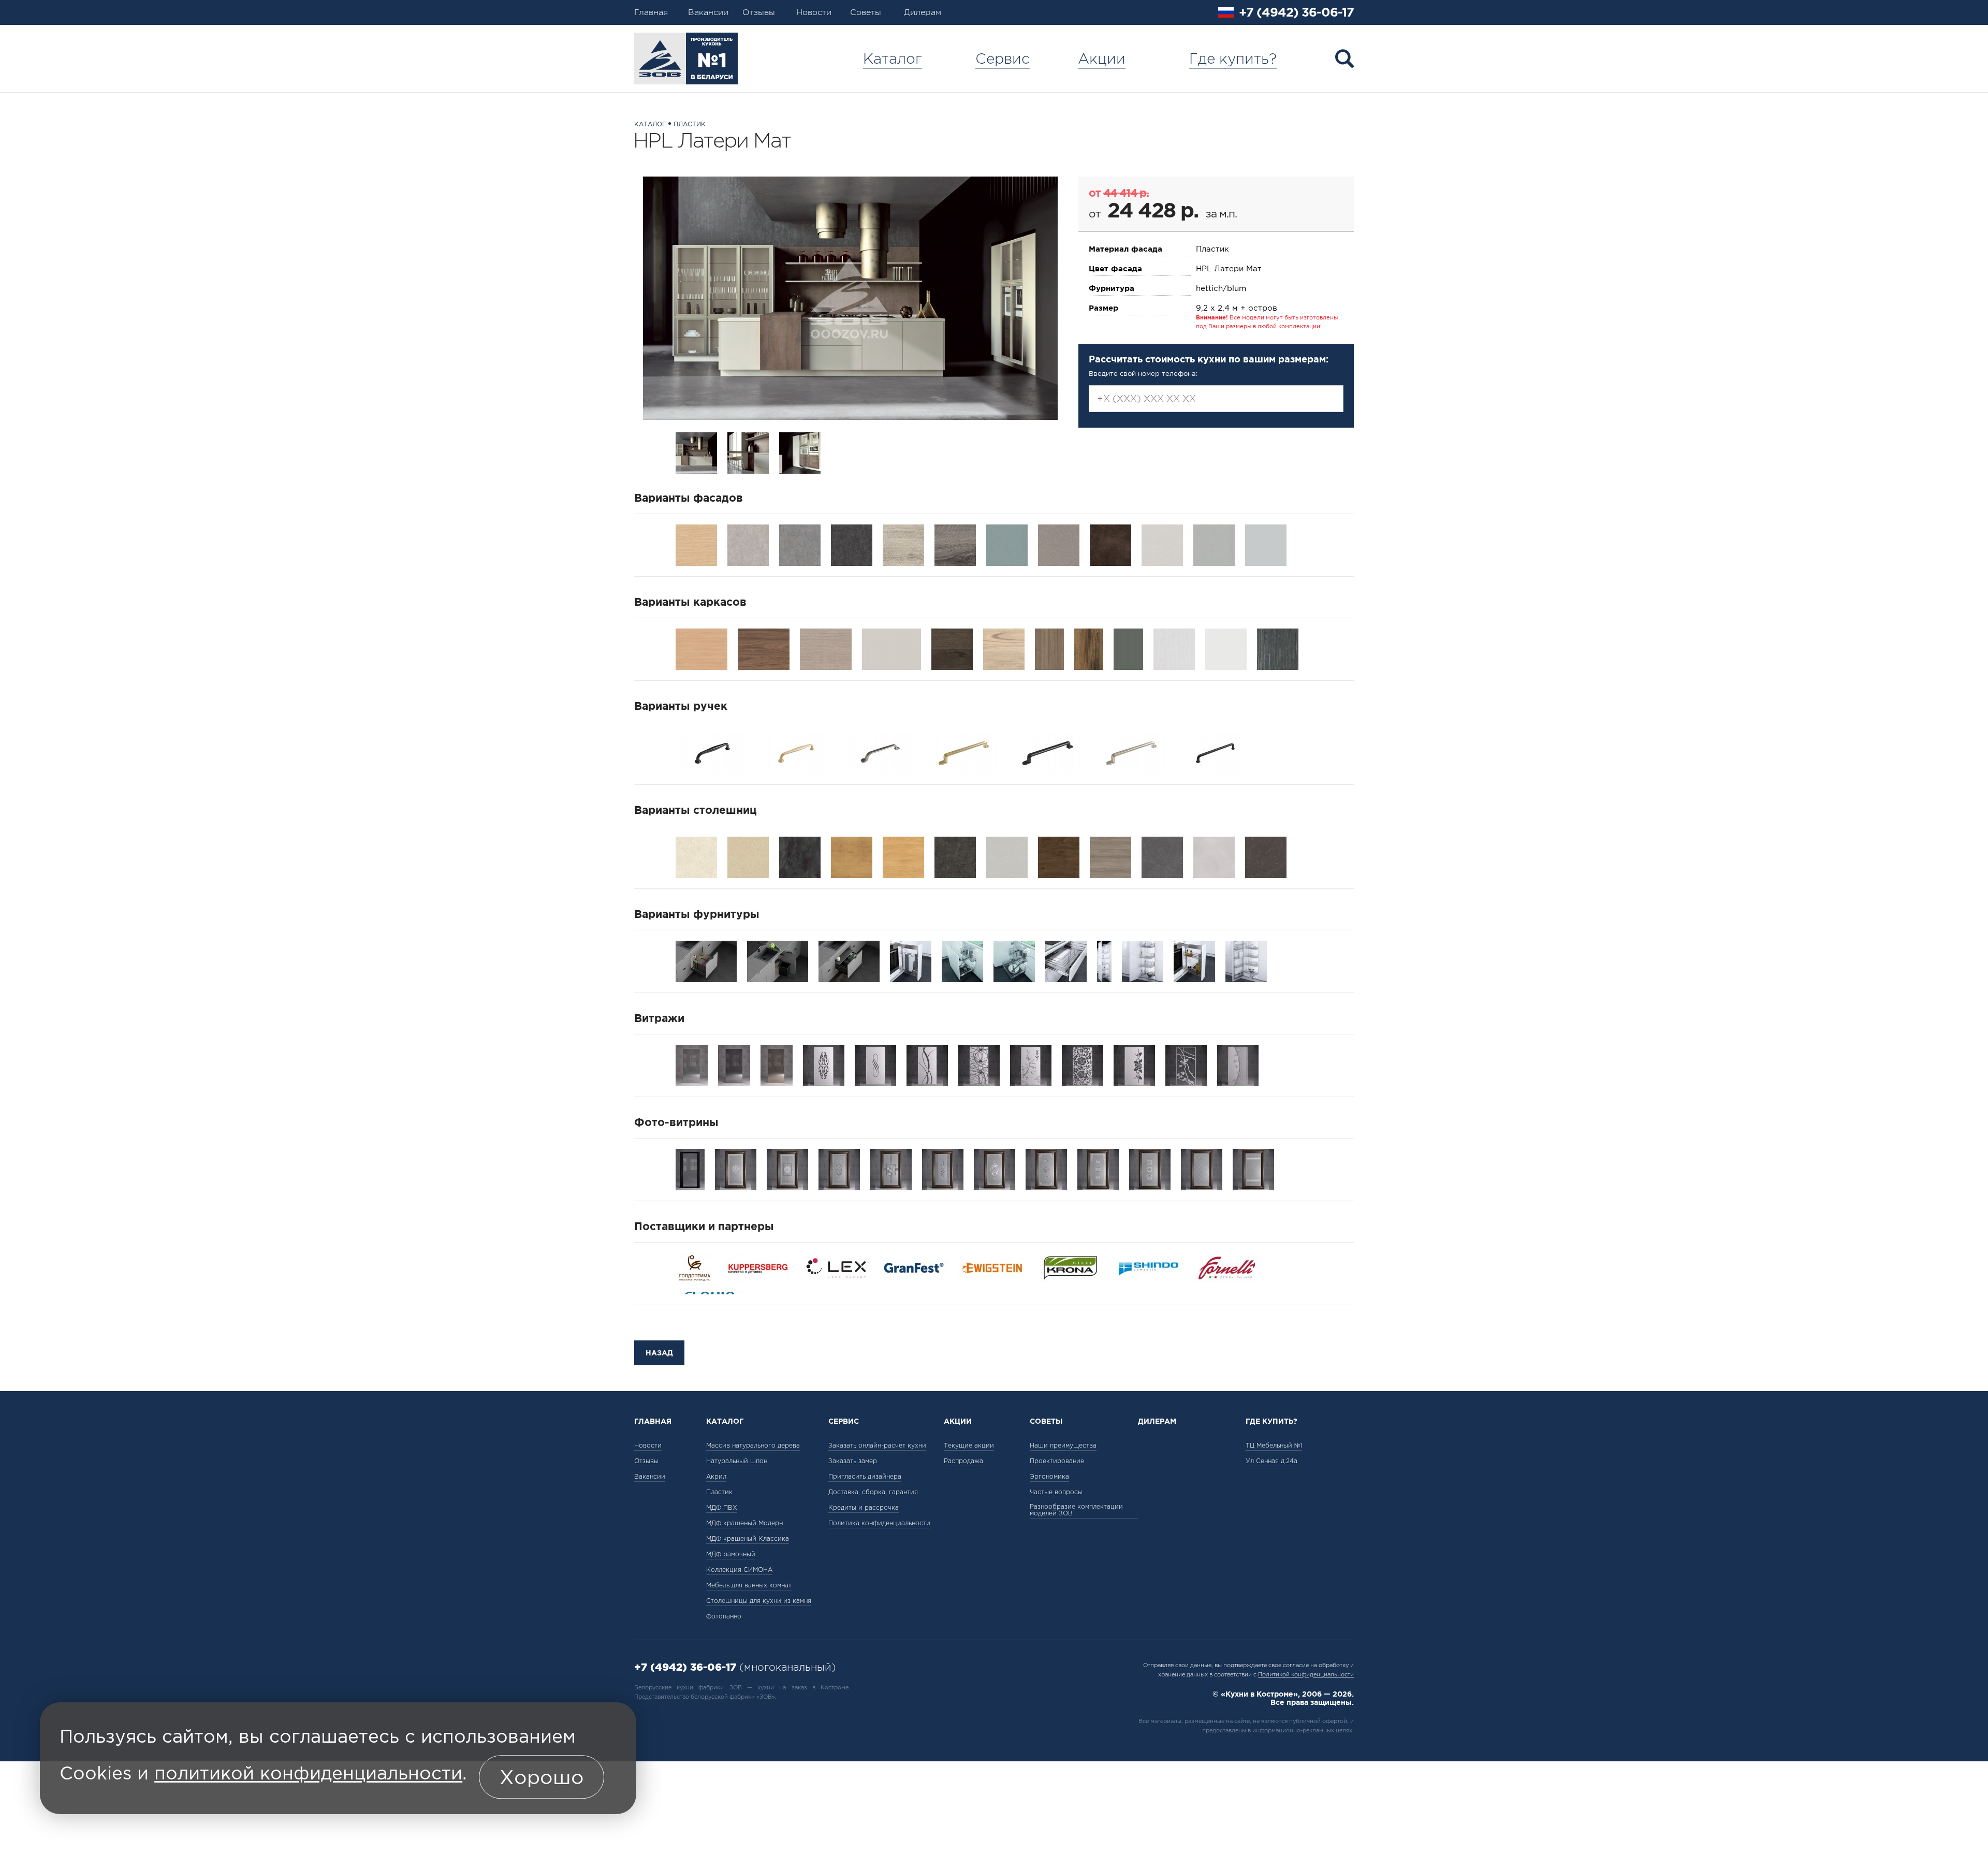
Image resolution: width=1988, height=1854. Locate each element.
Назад (659, 1353)
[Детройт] (800, 856)
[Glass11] (1046, 1169)
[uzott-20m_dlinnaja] (1048, 752)
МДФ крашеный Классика (748, 1538)
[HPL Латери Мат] (850, 298)
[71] (1186, 1064)
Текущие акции (969, 1445)
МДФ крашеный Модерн (744, 1523)
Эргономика (1049, 1476)
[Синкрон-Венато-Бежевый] (748, 544)
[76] (1238, 1064)
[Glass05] (943, 1169)
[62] (1031, 1064)
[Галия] (696, 856)
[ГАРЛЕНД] (748, 856)
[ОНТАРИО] (1059, 856)
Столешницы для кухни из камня (759, 1601)
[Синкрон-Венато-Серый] (800, 544)
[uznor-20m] (1216, 752)
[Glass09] (995, 1169)
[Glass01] (736, 1169)
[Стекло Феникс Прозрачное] (692, 1064)
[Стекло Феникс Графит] (734, 1064)
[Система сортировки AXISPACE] (706, 960)
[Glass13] (1150, 1169)
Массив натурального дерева (753, 1445)
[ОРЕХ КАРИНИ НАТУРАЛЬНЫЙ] (764, 648)
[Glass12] (1098, 1169)
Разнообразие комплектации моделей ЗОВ (1076, 1510)
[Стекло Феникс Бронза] (777, 1064)
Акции (1102, 59)
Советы (866, 12)
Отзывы (759, 12)
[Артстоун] (1214, 856)
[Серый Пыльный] (1128, 648)
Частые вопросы (1056, 1492)
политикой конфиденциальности (308, 1774)
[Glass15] (1202, 1169)
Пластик (690, 124)
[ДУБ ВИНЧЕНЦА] (701, 648)
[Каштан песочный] (1004, 648)
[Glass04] (891, 1169)
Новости (814, 12)
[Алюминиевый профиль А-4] (690, 1169)
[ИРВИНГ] (1007, 856)
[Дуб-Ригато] (696, 544)
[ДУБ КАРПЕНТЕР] (903, 856)
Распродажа (963, 1461)
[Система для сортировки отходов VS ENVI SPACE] (849, 960)
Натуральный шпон (737, 1461)
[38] (875, 1064)
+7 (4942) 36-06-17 (1296, 12)
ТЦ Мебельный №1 (1274, 1445)
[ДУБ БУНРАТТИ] (852, 856)
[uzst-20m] (712, 752)
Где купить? (1233, 59)
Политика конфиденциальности (879, 1523)
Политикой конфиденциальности (1306, 1674)
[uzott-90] (964, 752)
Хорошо (542, 1777)
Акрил (716, 1476)
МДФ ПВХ (722, 1507)
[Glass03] (839, 1169)
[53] (927, 1064)
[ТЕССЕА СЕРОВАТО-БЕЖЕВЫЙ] (826, 648)
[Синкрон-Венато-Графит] (852, 544)
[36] (824, 1064)
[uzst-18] (796, 752)
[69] (1083, 1064)
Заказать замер (853, 1461)
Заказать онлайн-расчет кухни (877, 1445)
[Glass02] (787, 1169)
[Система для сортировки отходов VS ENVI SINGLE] (778, 960)
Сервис (1003, 59)
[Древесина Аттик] (1089, 648)
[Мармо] (1266, 856)
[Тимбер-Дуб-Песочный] (903, 544)
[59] (979, 1064)
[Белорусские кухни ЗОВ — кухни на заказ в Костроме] (686, 59)
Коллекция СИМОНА (739, 1570)
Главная (651, 12)
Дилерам (923, 12)
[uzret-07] (880, 752)
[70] (1134, 1064)
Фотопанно (724, 1616)
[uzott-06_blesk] (1132, 752)
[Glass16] (1253, 1169)
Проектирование (1057, 1461)
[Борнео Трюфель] (1049, 648)
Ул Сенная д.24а (1271, 1461)
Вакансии (708, 12)
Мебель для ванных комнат (749, 1585)
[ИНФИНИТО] (955, 856)
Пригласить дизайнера (865, 1476)
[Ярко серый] (891, 648)
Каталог (893, 59)
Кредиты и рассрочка (864, 1507)
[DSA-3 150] (911, 960)
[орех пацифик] (952, 648)
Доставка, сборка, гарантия (873, 1492)
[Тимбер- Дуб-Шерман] (955, 544)
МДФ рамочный (731, 1554)
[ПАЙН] (1110, 856)
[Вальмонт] (1162, 856)
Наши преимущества (1063, 1445)
